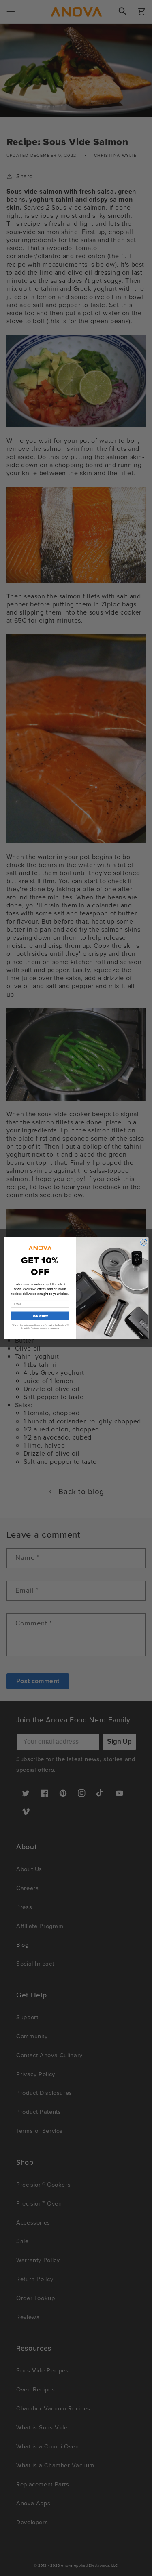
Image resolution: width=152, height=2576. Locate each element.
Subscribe (40, 1316)
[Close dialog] (143, 1242)
